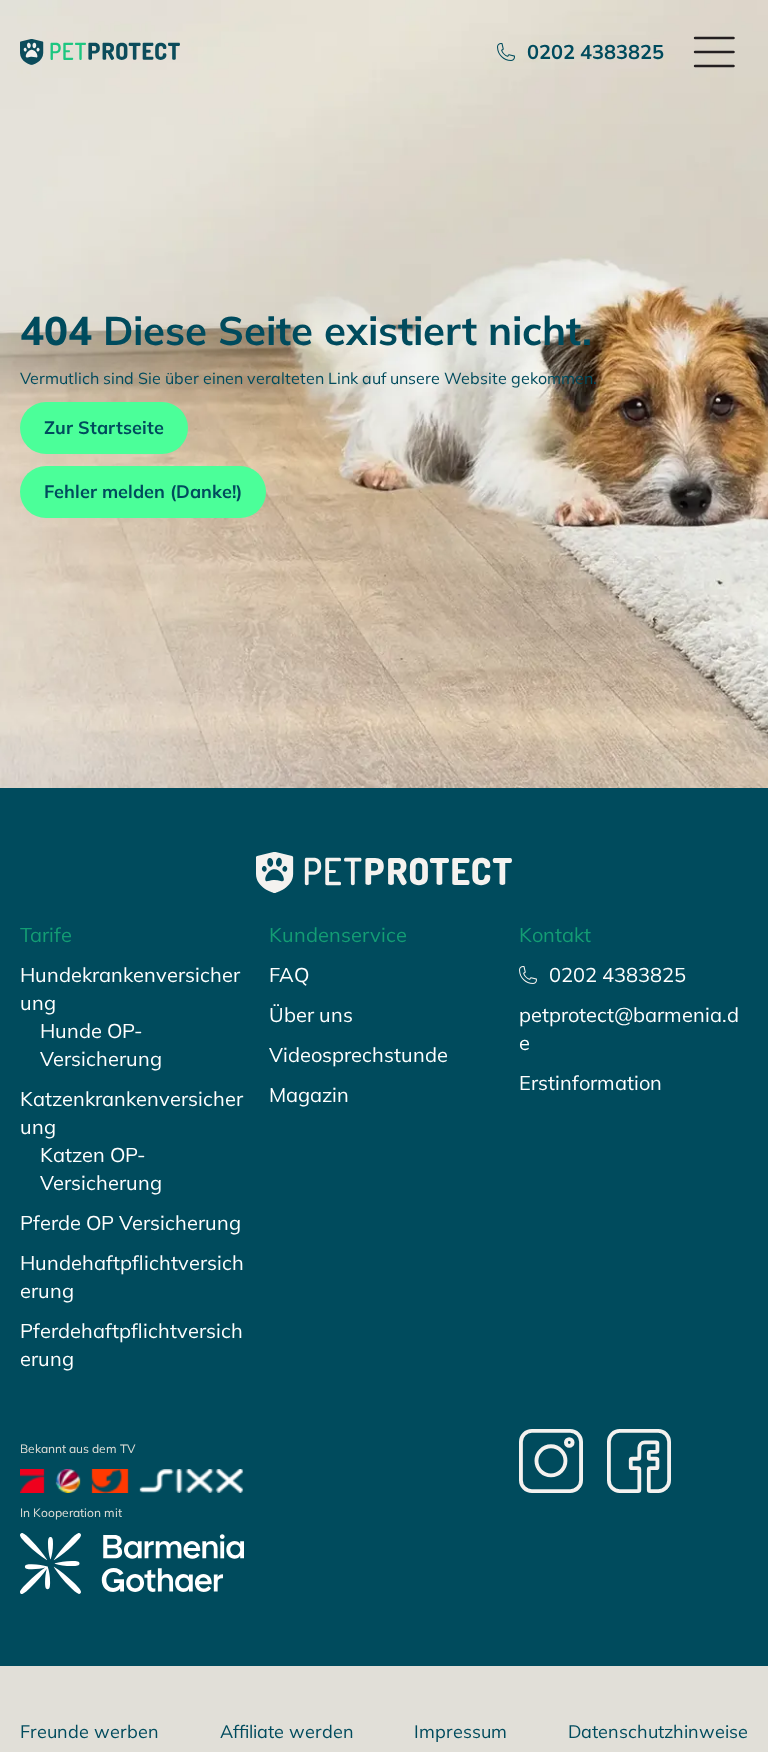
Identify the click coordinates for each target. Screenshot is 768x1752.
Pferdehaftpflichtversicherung (131, 1344)
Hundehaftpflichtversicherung (132, 1276)
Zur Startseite (104, 427)
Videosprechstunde (358, 1054)
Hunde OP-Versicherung (101, 1044)
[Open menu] (716, 52)
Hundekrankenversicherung (130, 988)
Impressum (460, 1731)
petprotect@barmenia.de (629, 1028)
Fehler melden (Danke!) (143, 491)
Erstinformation (590, 1082)
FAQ (289, 974)
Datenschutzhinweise (658, 1731)
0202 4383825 (595, 51)
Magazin (309, 1094)
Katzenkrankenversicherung (131, 1112)
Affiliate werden (287, 1731)
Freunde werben (89, 1731)
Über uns (311, 1014)
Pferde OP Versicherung (130, 1222)
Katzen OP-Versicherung (101, 1168)
